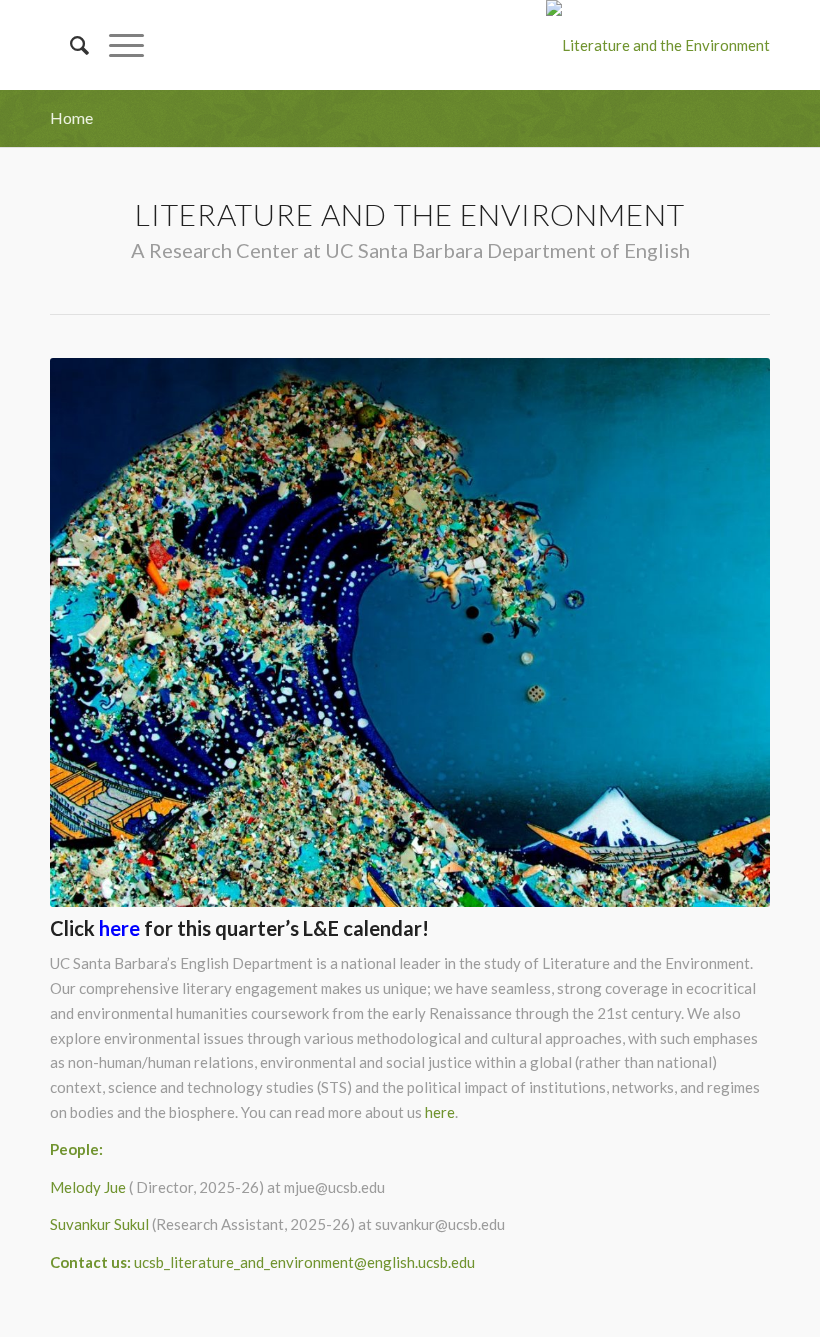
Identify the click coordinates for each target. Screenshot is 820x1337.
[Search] (69, 45)
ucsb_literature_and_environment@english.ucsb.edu (304, 1262)
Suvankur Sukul (99, 1224)
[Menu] (116, 45)
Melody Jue (88, 1187)
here (440, 1112)
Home (71, 117)
